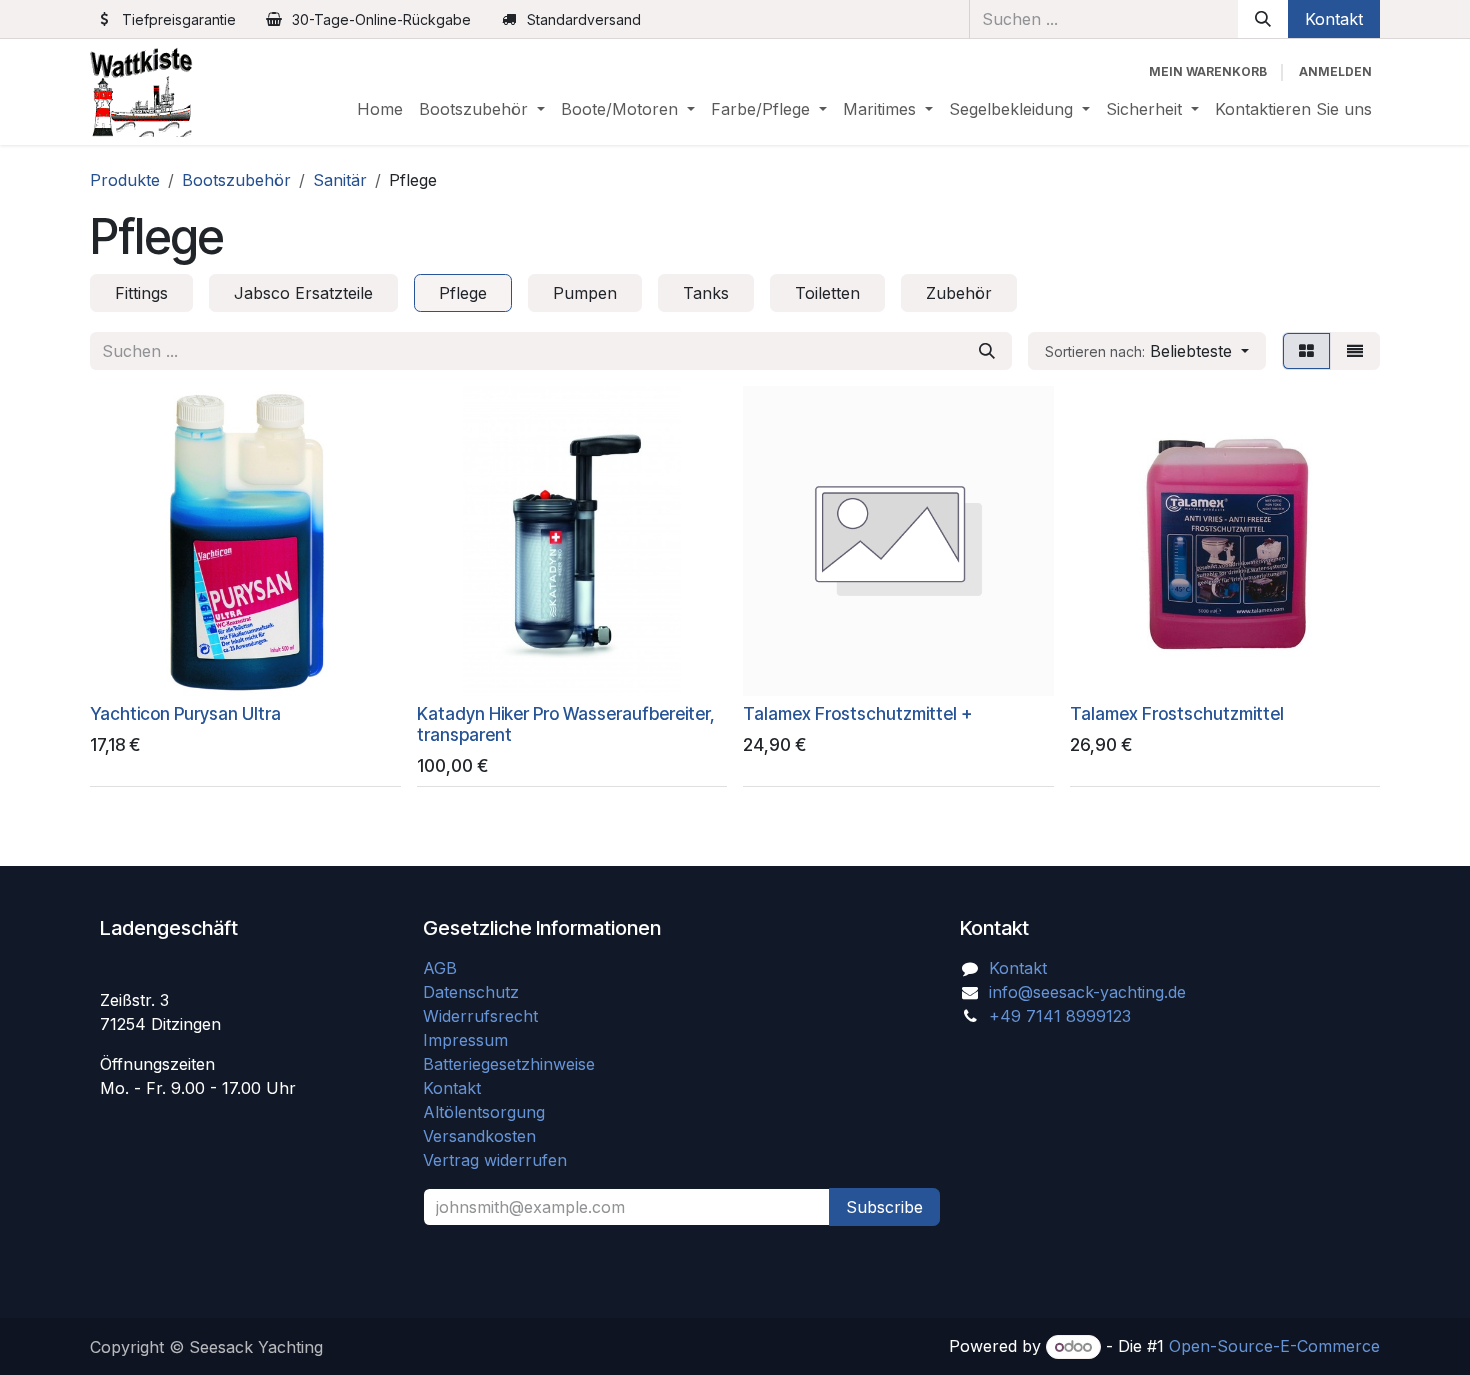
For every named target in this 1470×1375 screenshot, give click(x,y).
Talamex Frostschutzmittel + (857, 713)
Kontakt (1334, 19)
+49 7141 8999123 (1060, 1016)
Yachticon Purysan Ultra (185, 713)
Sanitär (340, 180)
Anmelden (1335, 71)
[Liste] (1355, 351)
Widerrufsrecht (480, 1016)
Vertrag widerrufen (495, 1160)
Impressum (465, 1040)
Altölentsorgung (484, 1112)
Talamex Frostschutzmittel (1177, 713)
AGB (442, 968)
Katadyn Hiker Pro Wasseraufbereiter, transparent (566, 724)
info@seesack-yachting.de (1087, 992)
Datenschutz (471, 992)
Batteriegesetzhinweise (509, 1064)
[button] (1147, 351)
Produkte (125, 180)
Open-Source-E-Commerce (1274, 1346)
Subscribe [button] (884, 1207)
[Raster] (1306, 351)
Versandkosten (487, 1136)
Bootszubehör (236, 180)
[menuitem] (380, 109)
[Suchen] (1263, 19)
